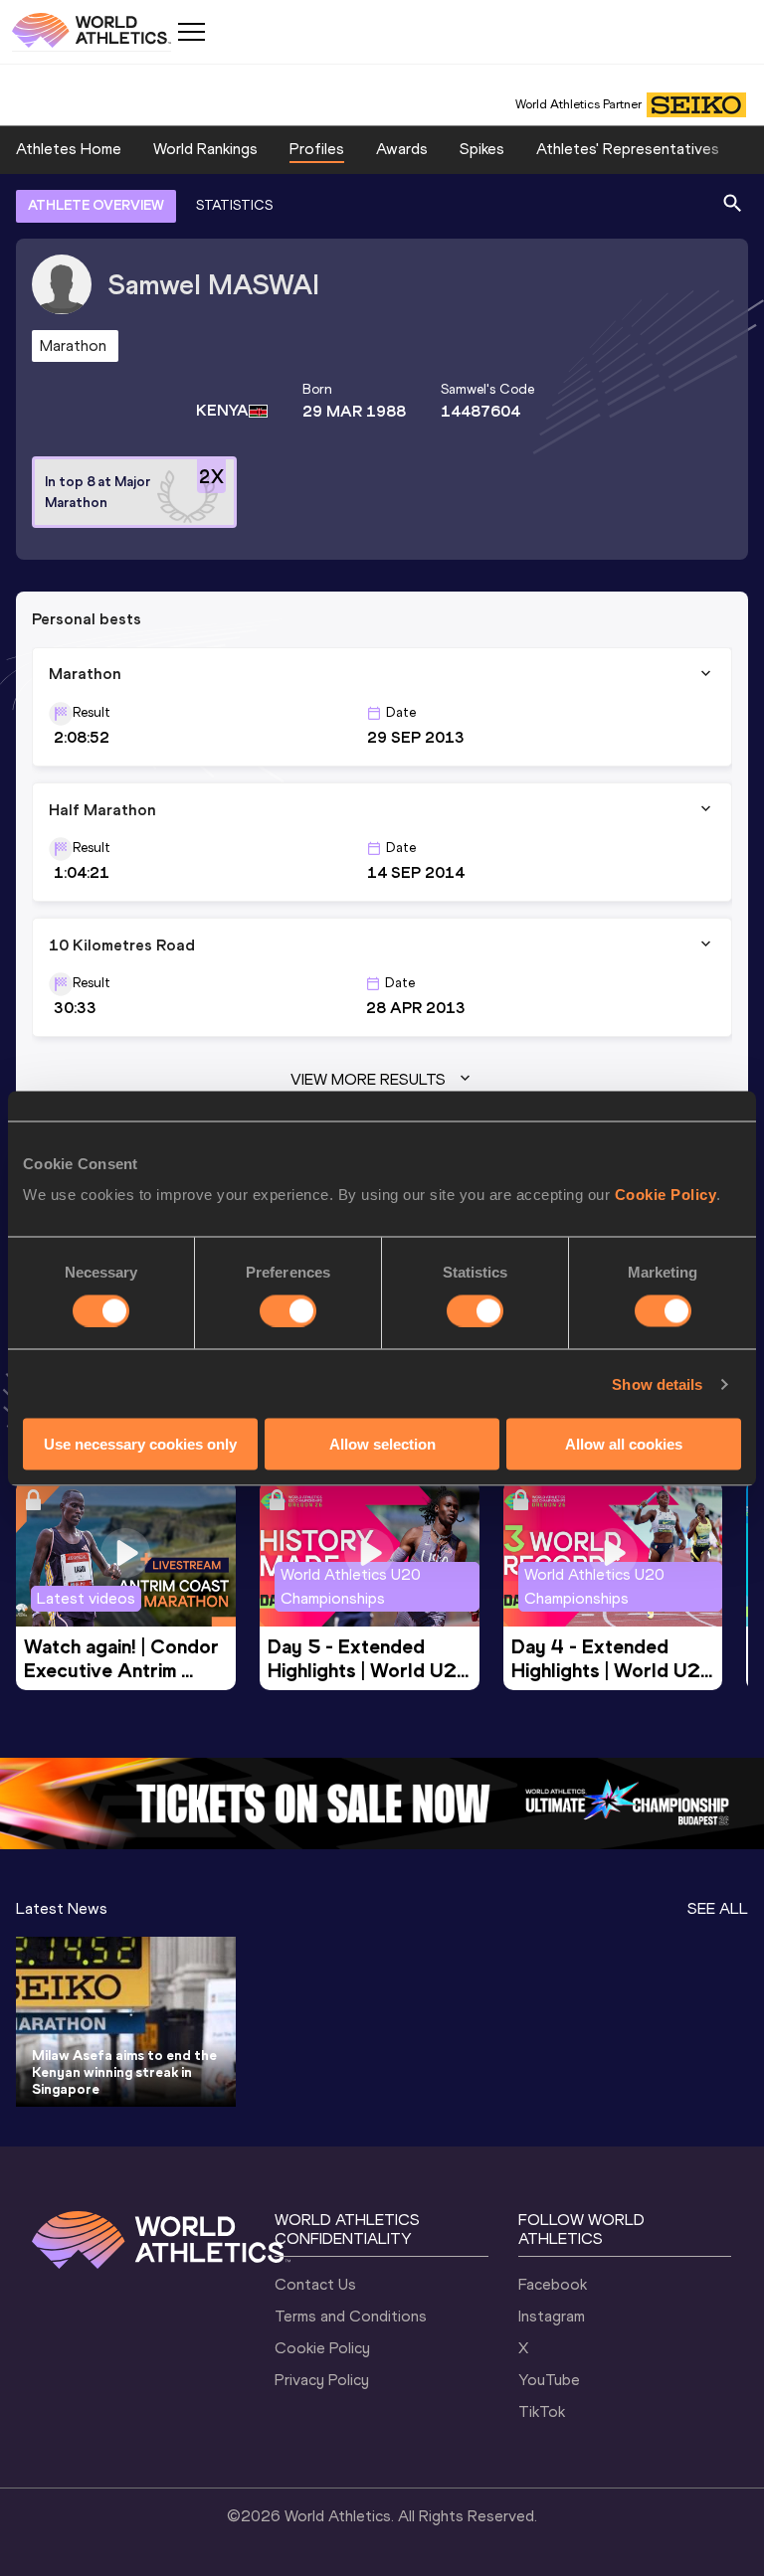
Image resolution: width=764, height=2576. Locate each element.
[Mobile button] (191, 32)
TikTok (542, 2411)
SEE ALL (718, 1908)
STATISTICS (234, 205)
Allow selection (382, 1444)
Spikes (482, 149)
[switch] (288, 1310)
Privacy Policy (322, 2380)
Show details (657, 1383)
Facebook (553, 2284)
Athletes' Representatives (628, 149)
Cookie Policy (666, 1195)
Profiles (317, 149)
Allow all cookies (624, 1444)
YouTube (549, 2380)
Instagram (552, 2316)
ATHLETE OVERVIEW (96, 205)
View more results (368, 1079)
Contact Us (315, 2284)
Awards (402, 149)
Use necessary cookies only (140, 1444)
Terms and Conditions (351, 2316)
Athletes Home (69, 149)
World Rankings (205, 149)
